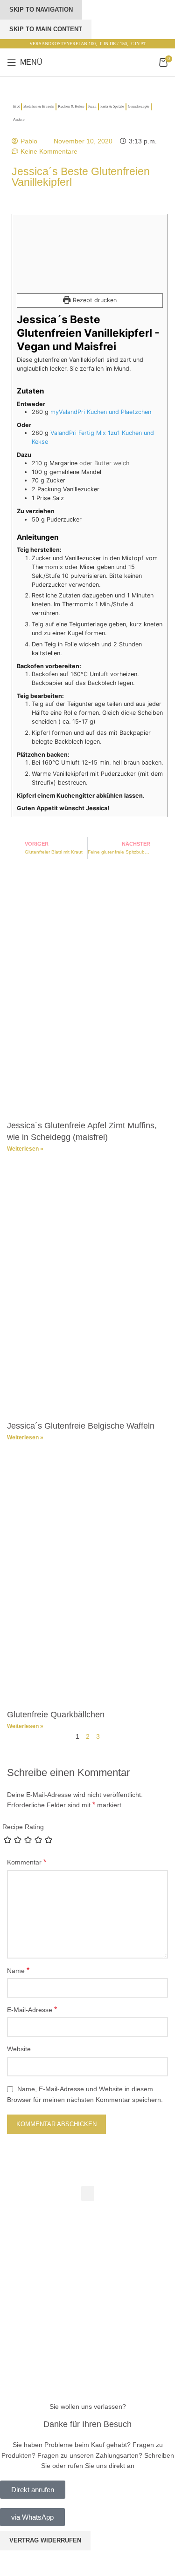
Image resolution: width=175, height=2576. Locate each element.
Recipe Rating (23, 1827)
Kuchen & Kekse (71, 106)
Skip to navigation (41, 10)
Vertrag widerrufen (45, 2540)
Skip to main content (46, 29)
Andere (19, 119)
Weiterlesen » (25, 1149)
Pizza (92, 106)
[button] (88, 2193)
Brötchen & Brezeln (39, 106)
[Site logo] (88, 62)
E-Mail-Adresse (32, 2010)
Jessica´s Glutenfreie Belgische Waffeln (81, 1426)
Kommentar (27, 1862)
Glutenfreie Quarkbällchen (56, 1715)
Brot (16, 106)
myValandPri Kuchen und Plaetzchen (101, 412)
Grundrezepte (139, 106)
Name (18, 1970)
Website (19, 2049)
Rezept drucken (94, 300)
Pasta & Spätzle (112, 106)
